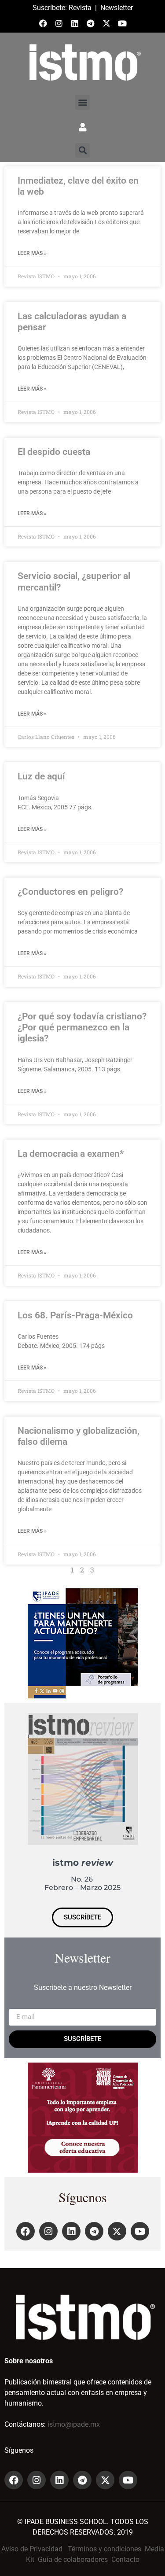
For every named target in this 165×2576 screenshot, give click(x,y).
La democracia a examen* (71, 1154)
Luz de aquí (41, 776)
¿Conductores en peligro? (70, 892)
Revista (80, 8)
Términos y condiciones (104, 2549)
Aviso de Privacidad (32, 2549)
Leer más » (32, 253)
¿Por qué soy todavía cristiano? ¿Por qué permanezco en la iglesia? (82, 1027)
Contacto (125, 2559)
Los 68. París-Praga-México (75, 1315)
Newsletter (117, 8)
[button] (82, 102)
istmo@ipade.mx (74, 2424)
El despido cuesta (54, 452)
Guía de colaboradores (73, 2559)
